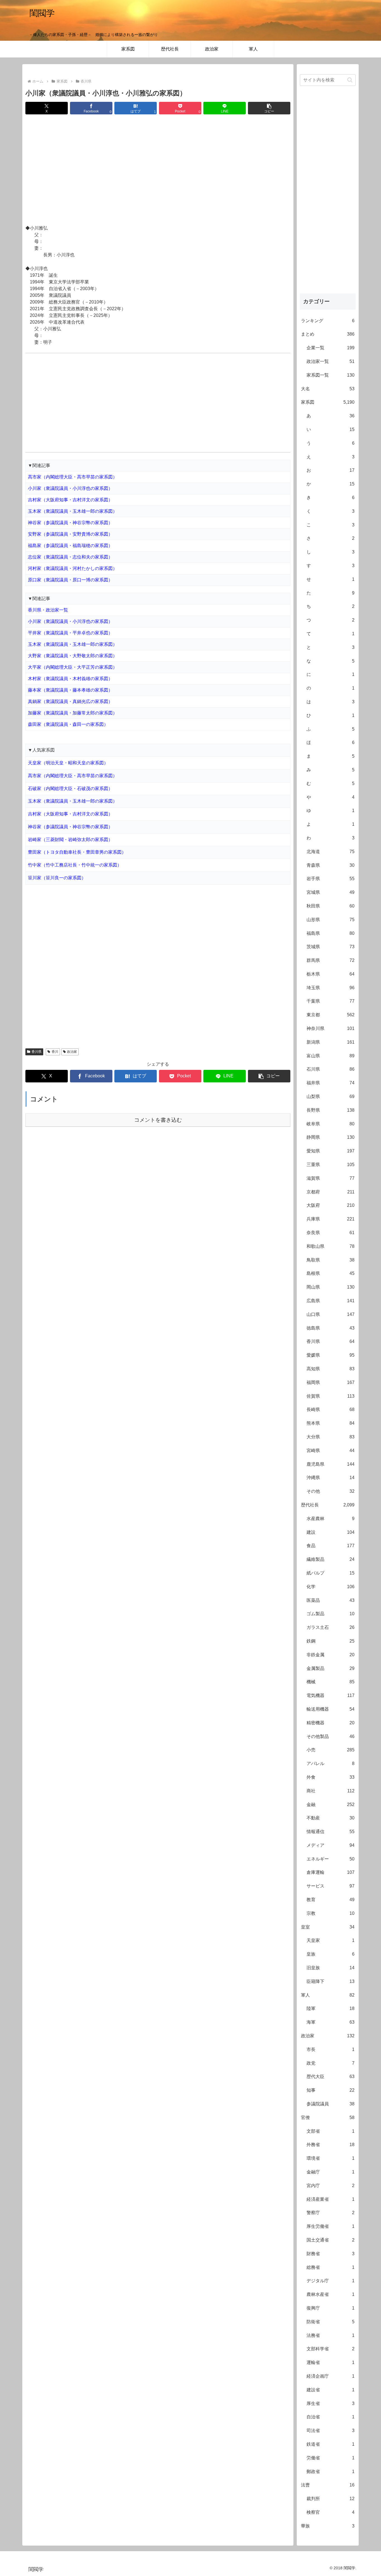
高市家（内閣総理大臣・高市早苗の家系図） (73, 477)
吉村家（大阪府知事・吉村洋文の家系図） (70, 500)
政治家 (72, 1052)
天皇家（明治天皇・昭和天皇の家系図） (68, 763)
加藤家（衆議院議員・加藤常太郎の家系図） (73, 713)
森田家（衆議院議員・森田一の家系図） (68, 724)
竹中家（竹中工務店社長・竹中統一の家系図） (75, 865)
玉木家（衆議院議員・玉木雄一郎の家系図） (73, 511)
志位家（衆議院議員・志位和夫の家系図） (70, 557)
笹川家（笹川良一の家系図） (57, 878)
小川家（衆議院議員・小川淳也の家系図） (70, 488)
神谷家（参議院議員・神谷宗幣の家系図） (70, 523)
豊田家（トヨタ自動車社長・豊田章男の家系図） (77, 852)
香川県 (37, 1052)
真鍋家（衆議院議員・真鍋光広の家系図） (70, 701)
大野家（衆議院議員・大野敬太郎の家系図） (73, 656)
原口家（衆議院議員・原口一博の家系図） (70, 580)
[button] (269, 108)
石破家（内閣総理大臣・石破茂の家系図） (70, 789)
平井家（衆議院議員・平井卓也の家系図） (70, 633)
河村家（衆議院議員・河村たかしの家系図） (73, 568)
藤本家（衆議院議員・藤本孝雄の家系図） (70, 690)
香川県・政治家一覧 (48, 610)
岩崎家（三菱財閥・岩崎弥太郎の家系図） (70, 840)
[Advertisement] (158, 170)
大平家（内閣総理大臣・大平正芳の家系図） (73, 667)
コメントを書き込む (158, 1120)
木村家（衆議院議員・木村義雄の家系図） (70, 679)
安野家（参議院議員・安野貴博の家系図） (70, 534)
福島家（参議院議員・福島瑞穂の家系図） (70, 546)
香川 (55, 1052)
